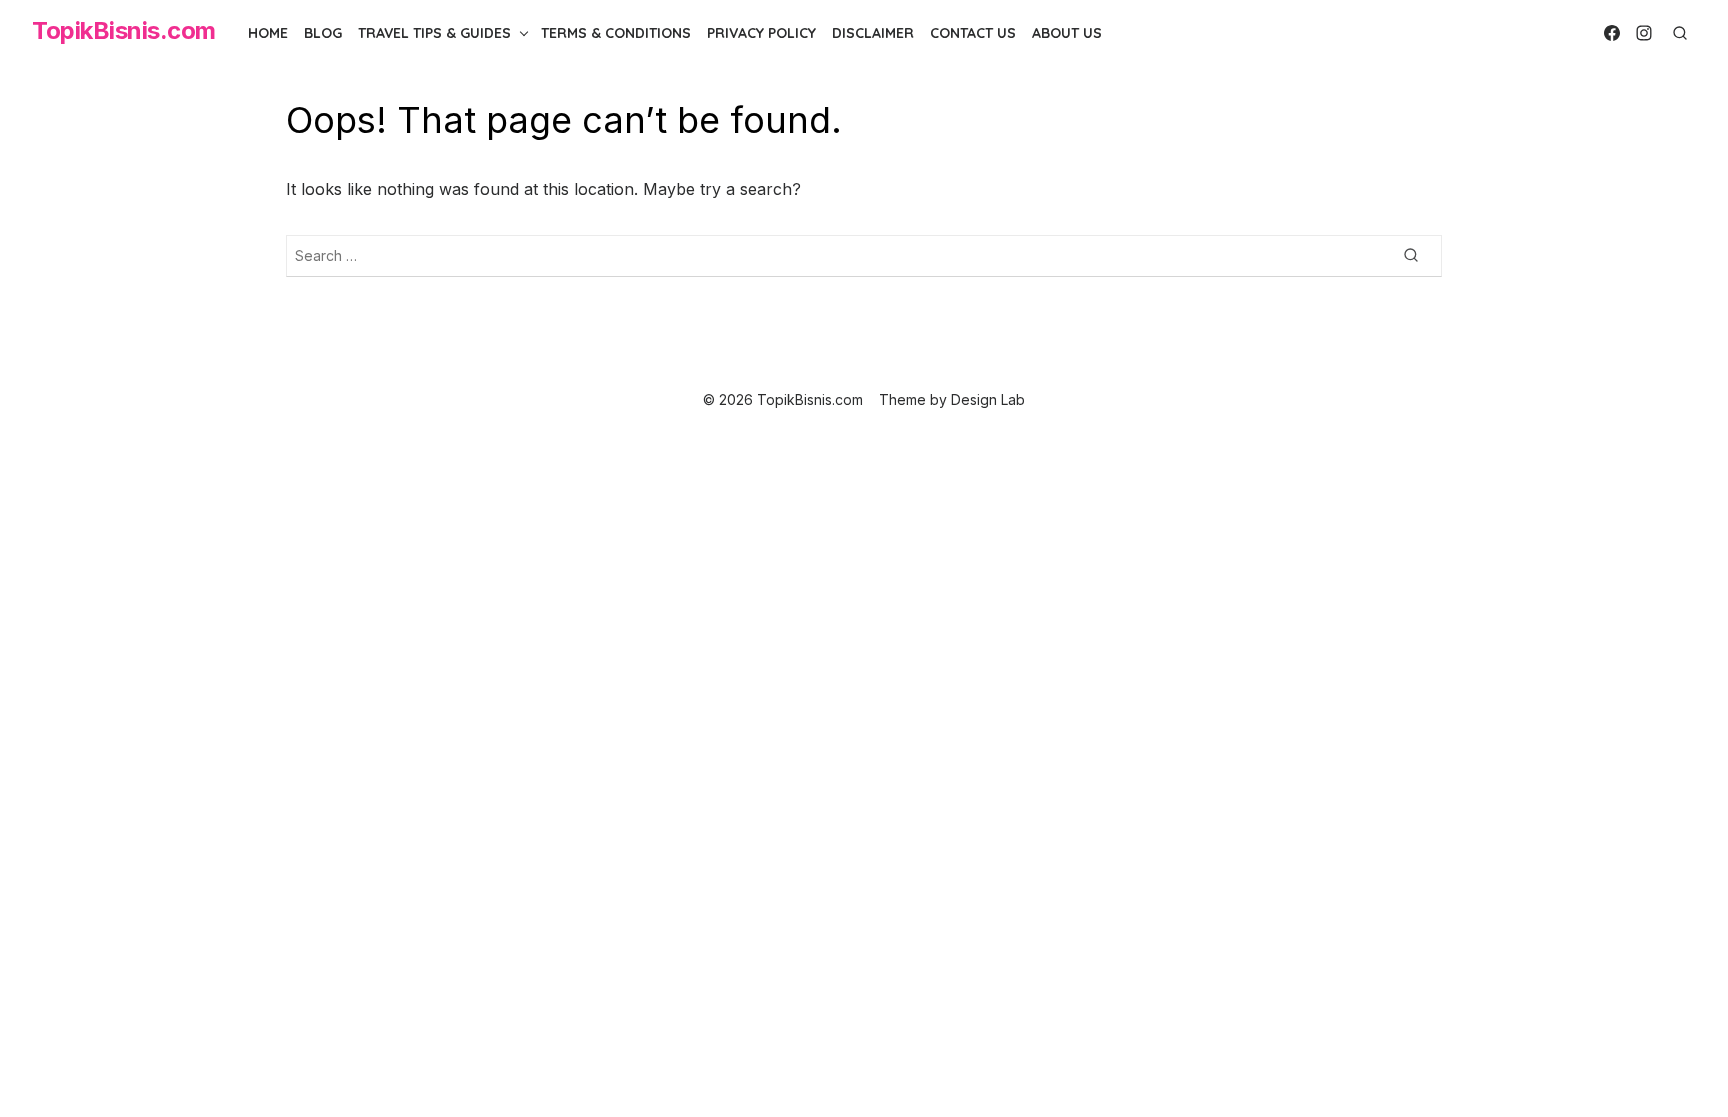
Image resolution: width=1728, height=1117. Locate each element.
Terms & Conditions (616, 33)
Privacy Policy (761, 33)
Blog (323, 33)
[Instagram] (1644, 33)
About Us (1067, 33)
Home (268, 33)
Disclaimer (873, 33)
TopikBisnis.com (124, 30)
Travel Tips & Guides (434, 33)
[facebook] (1612, 33)
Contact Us (973, 33)
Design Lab (988, 399)
